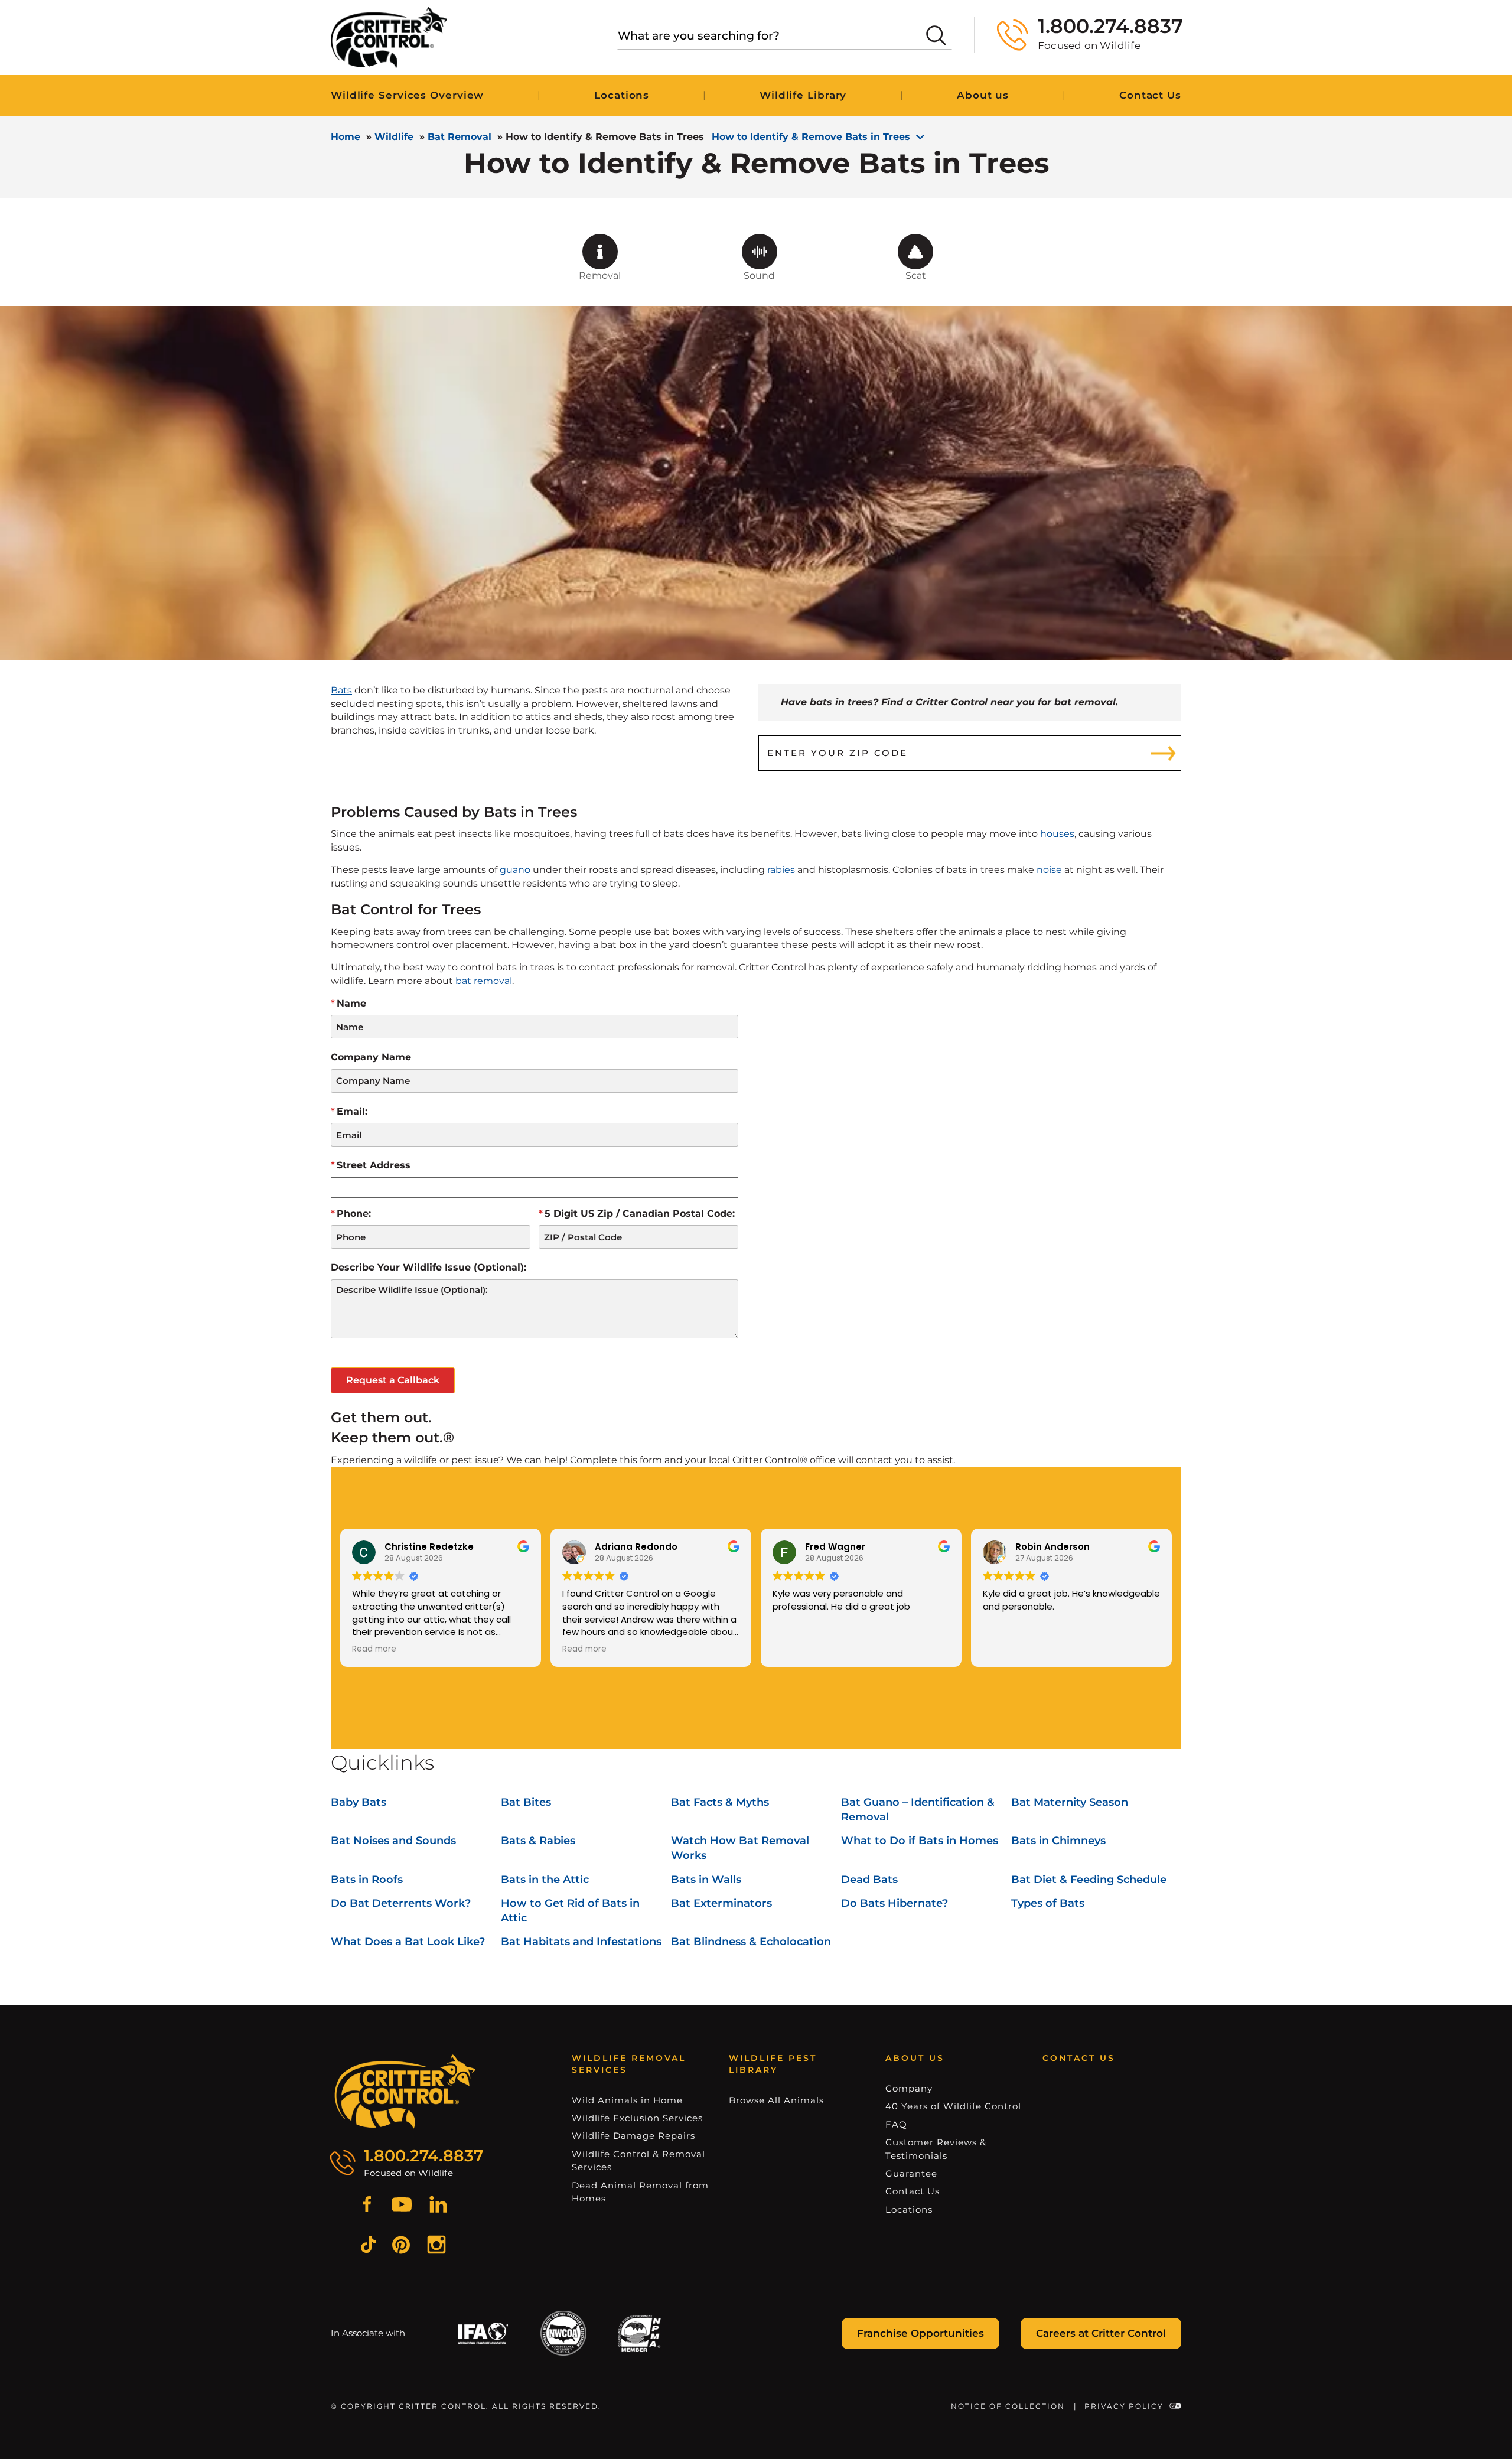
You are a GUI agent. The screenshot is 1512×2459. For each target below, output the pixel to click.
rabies (781, 870)
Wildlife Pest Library (773, 2064)
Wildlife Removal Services (629, 2064)
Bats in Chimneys (1058, 1841)
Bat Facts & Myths (720, 1802)
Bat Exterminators (721, 1903)
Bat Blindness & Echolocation (751, 1942)
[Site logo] (389, 38)
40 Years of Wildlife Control (953, 2106)
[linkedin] (438, 2206)
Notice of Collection (1008, 2406)
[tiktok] (368, 2246)
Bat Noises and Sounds (393, 1841)
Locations (622, 95)
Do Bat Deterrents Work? (401, 1903)
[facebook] (367, 2206)
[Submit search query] (936, 35)
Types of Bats (1048, 1903)
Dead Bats (869, 1880)
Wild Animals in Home (627, 2100)
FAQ (896, 2124)
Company (909, 2088)
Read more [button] (374, 1649)
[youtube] (402, 2206)
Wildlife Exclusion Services (637, 2118)
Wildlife (394, 137)
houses (1057, 834)
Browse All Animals (776, 2100)
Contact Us (1150, 95)
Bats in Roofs (367, 1880)
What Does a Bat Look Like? (408, 1942)
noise (1049, 870)
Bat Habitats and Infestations (581, 1942)
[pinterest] (401, 2247)
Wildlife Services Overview (407, 95)
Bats (341, 690)
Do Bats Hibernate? (895, 1903)
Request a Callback (393, 1380)
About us (983, 95)
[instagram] (436, 2246)
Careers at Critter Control (1101, 2333)
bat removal (484, 981)
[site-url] (405, 2092)
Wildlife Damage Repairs (633, 2136)
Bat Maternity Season (1070, 1802)
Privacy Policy (1124, 2406)
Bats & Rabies (538, 1841)
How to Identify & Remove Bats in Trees (811, 137)
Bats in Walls (706, 1880)
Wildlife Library (803, 95)
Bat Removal (460, 137)
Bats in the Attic (545, 1880)
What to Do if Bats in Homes (920, 1841)
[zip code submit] (1164, 753)
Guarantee (911, 2173)
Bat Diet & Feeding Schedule (1089, 1880)
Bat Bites (526, 1802)
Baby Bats (359, 1802)
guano (515, 870)
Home (346, 137)
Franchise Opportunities (920, 2333)
